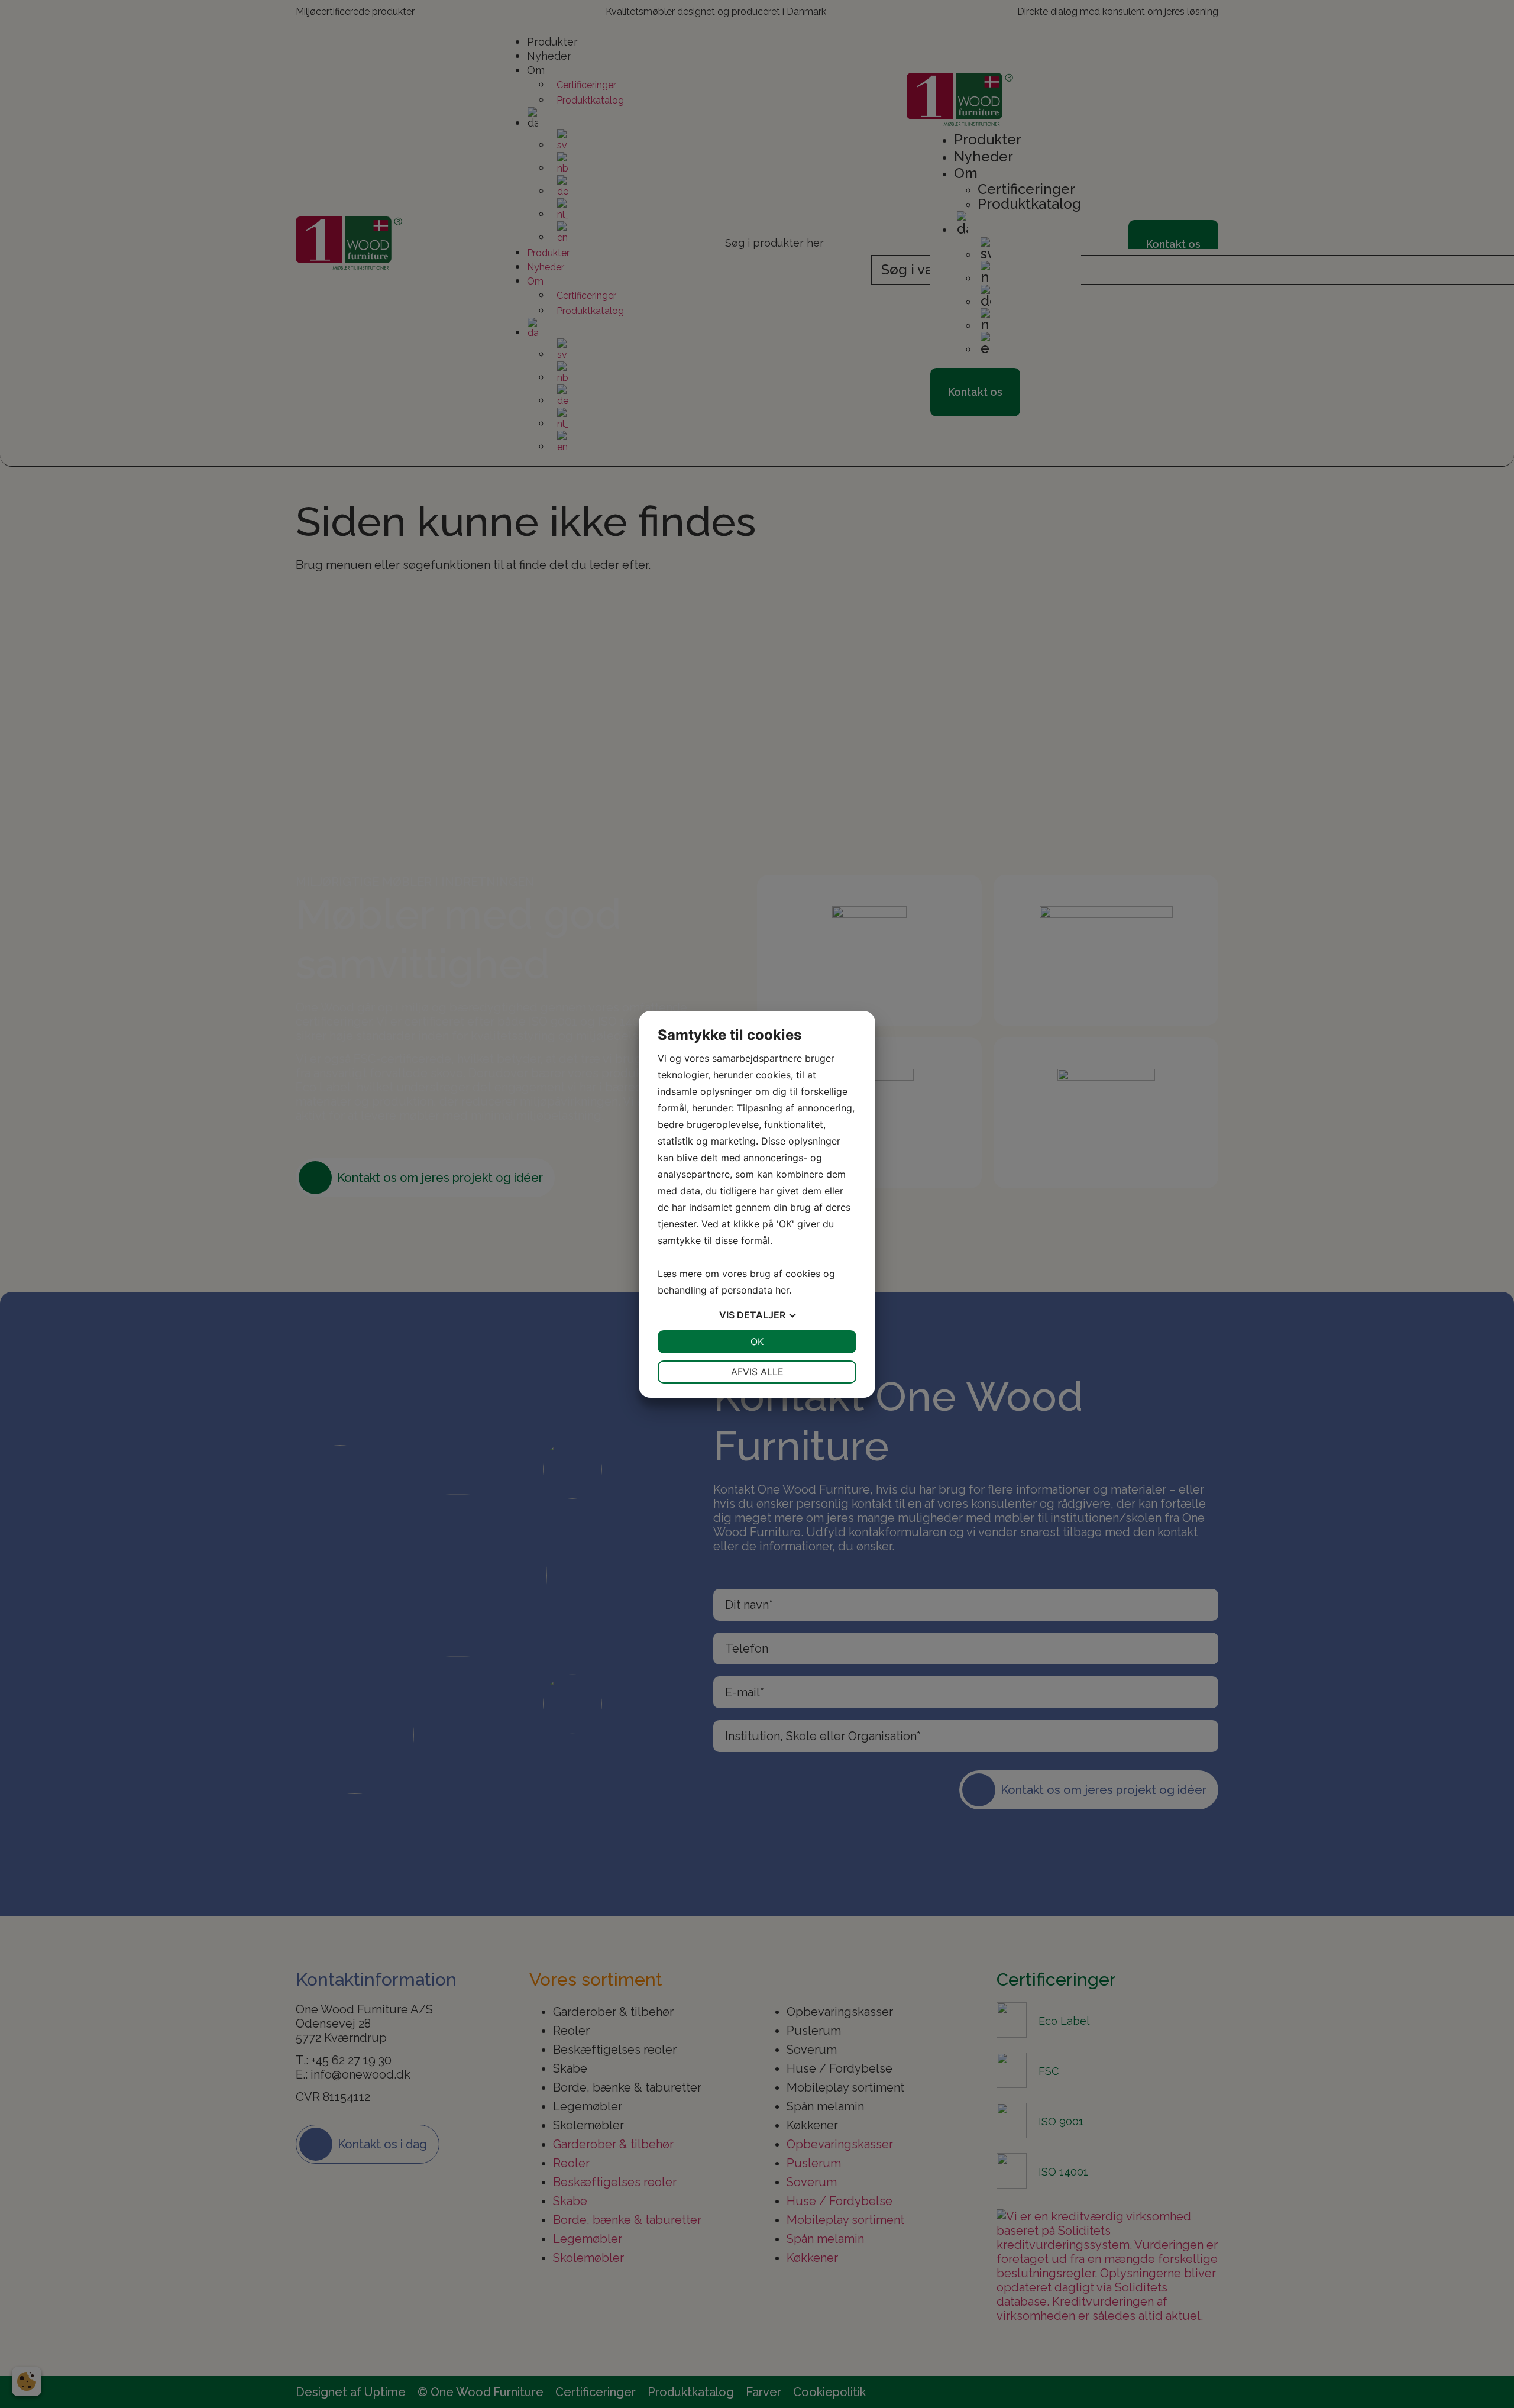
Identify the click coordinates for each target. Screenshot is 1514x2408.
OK (757, 1342)
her (782, 1290)
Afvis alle (757, 1372)
